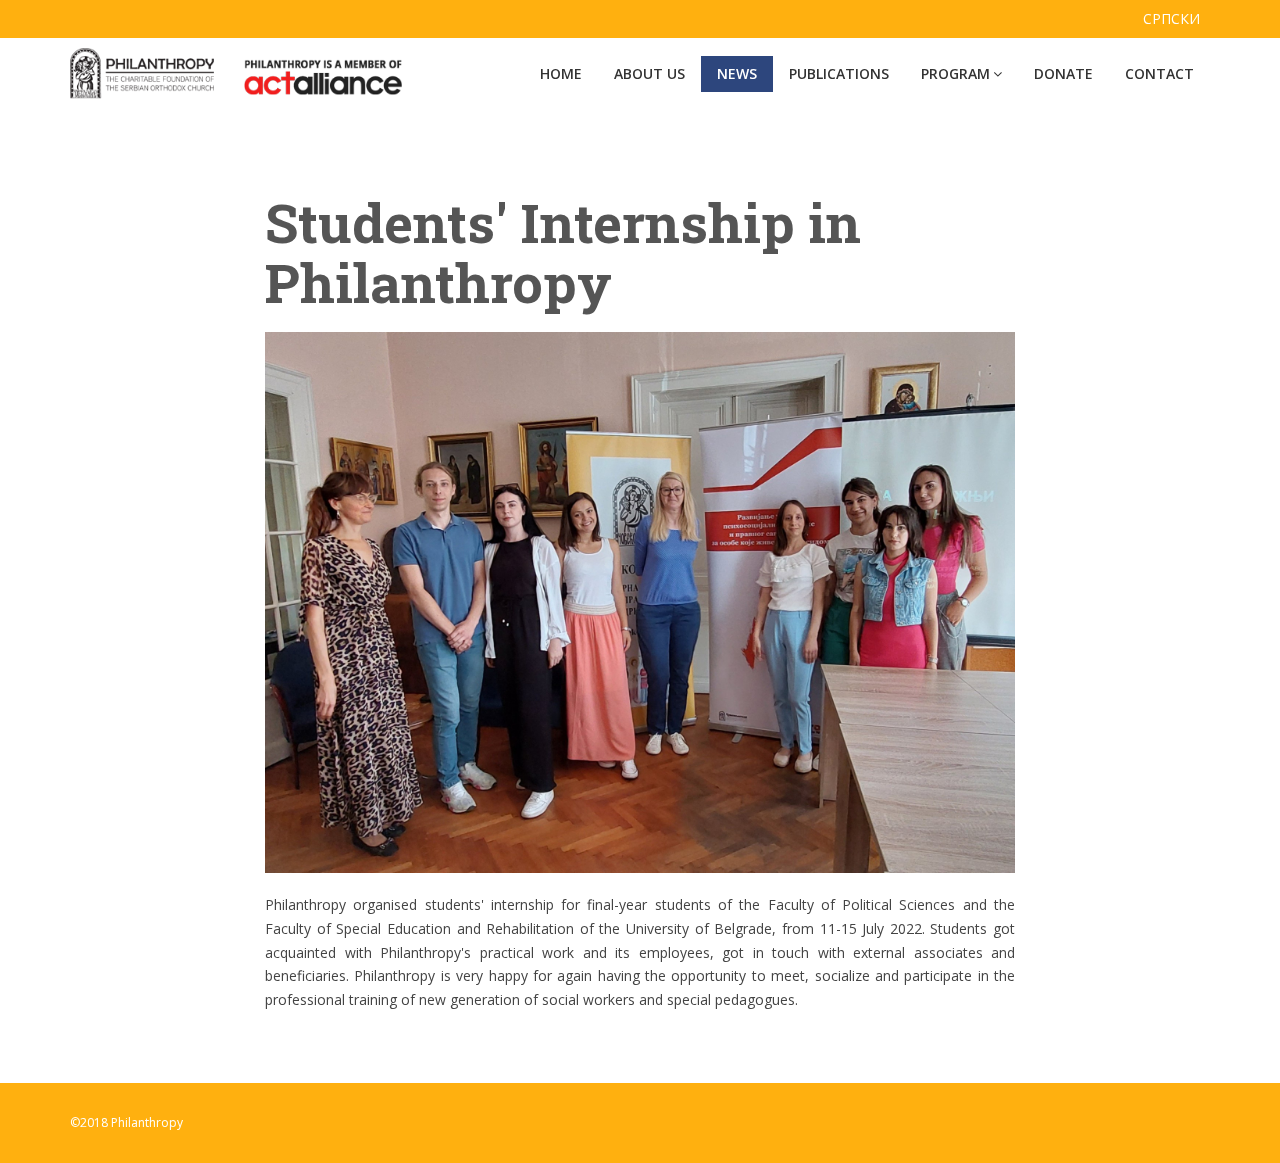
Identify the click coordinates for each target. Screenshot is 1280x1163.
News (737, 73)
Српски (1171, 18)
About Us (649, 73)
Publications (839, 73)
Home (561, 73)
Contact (1159, 73)
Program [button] (955, 73)
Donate (1063, 73)
